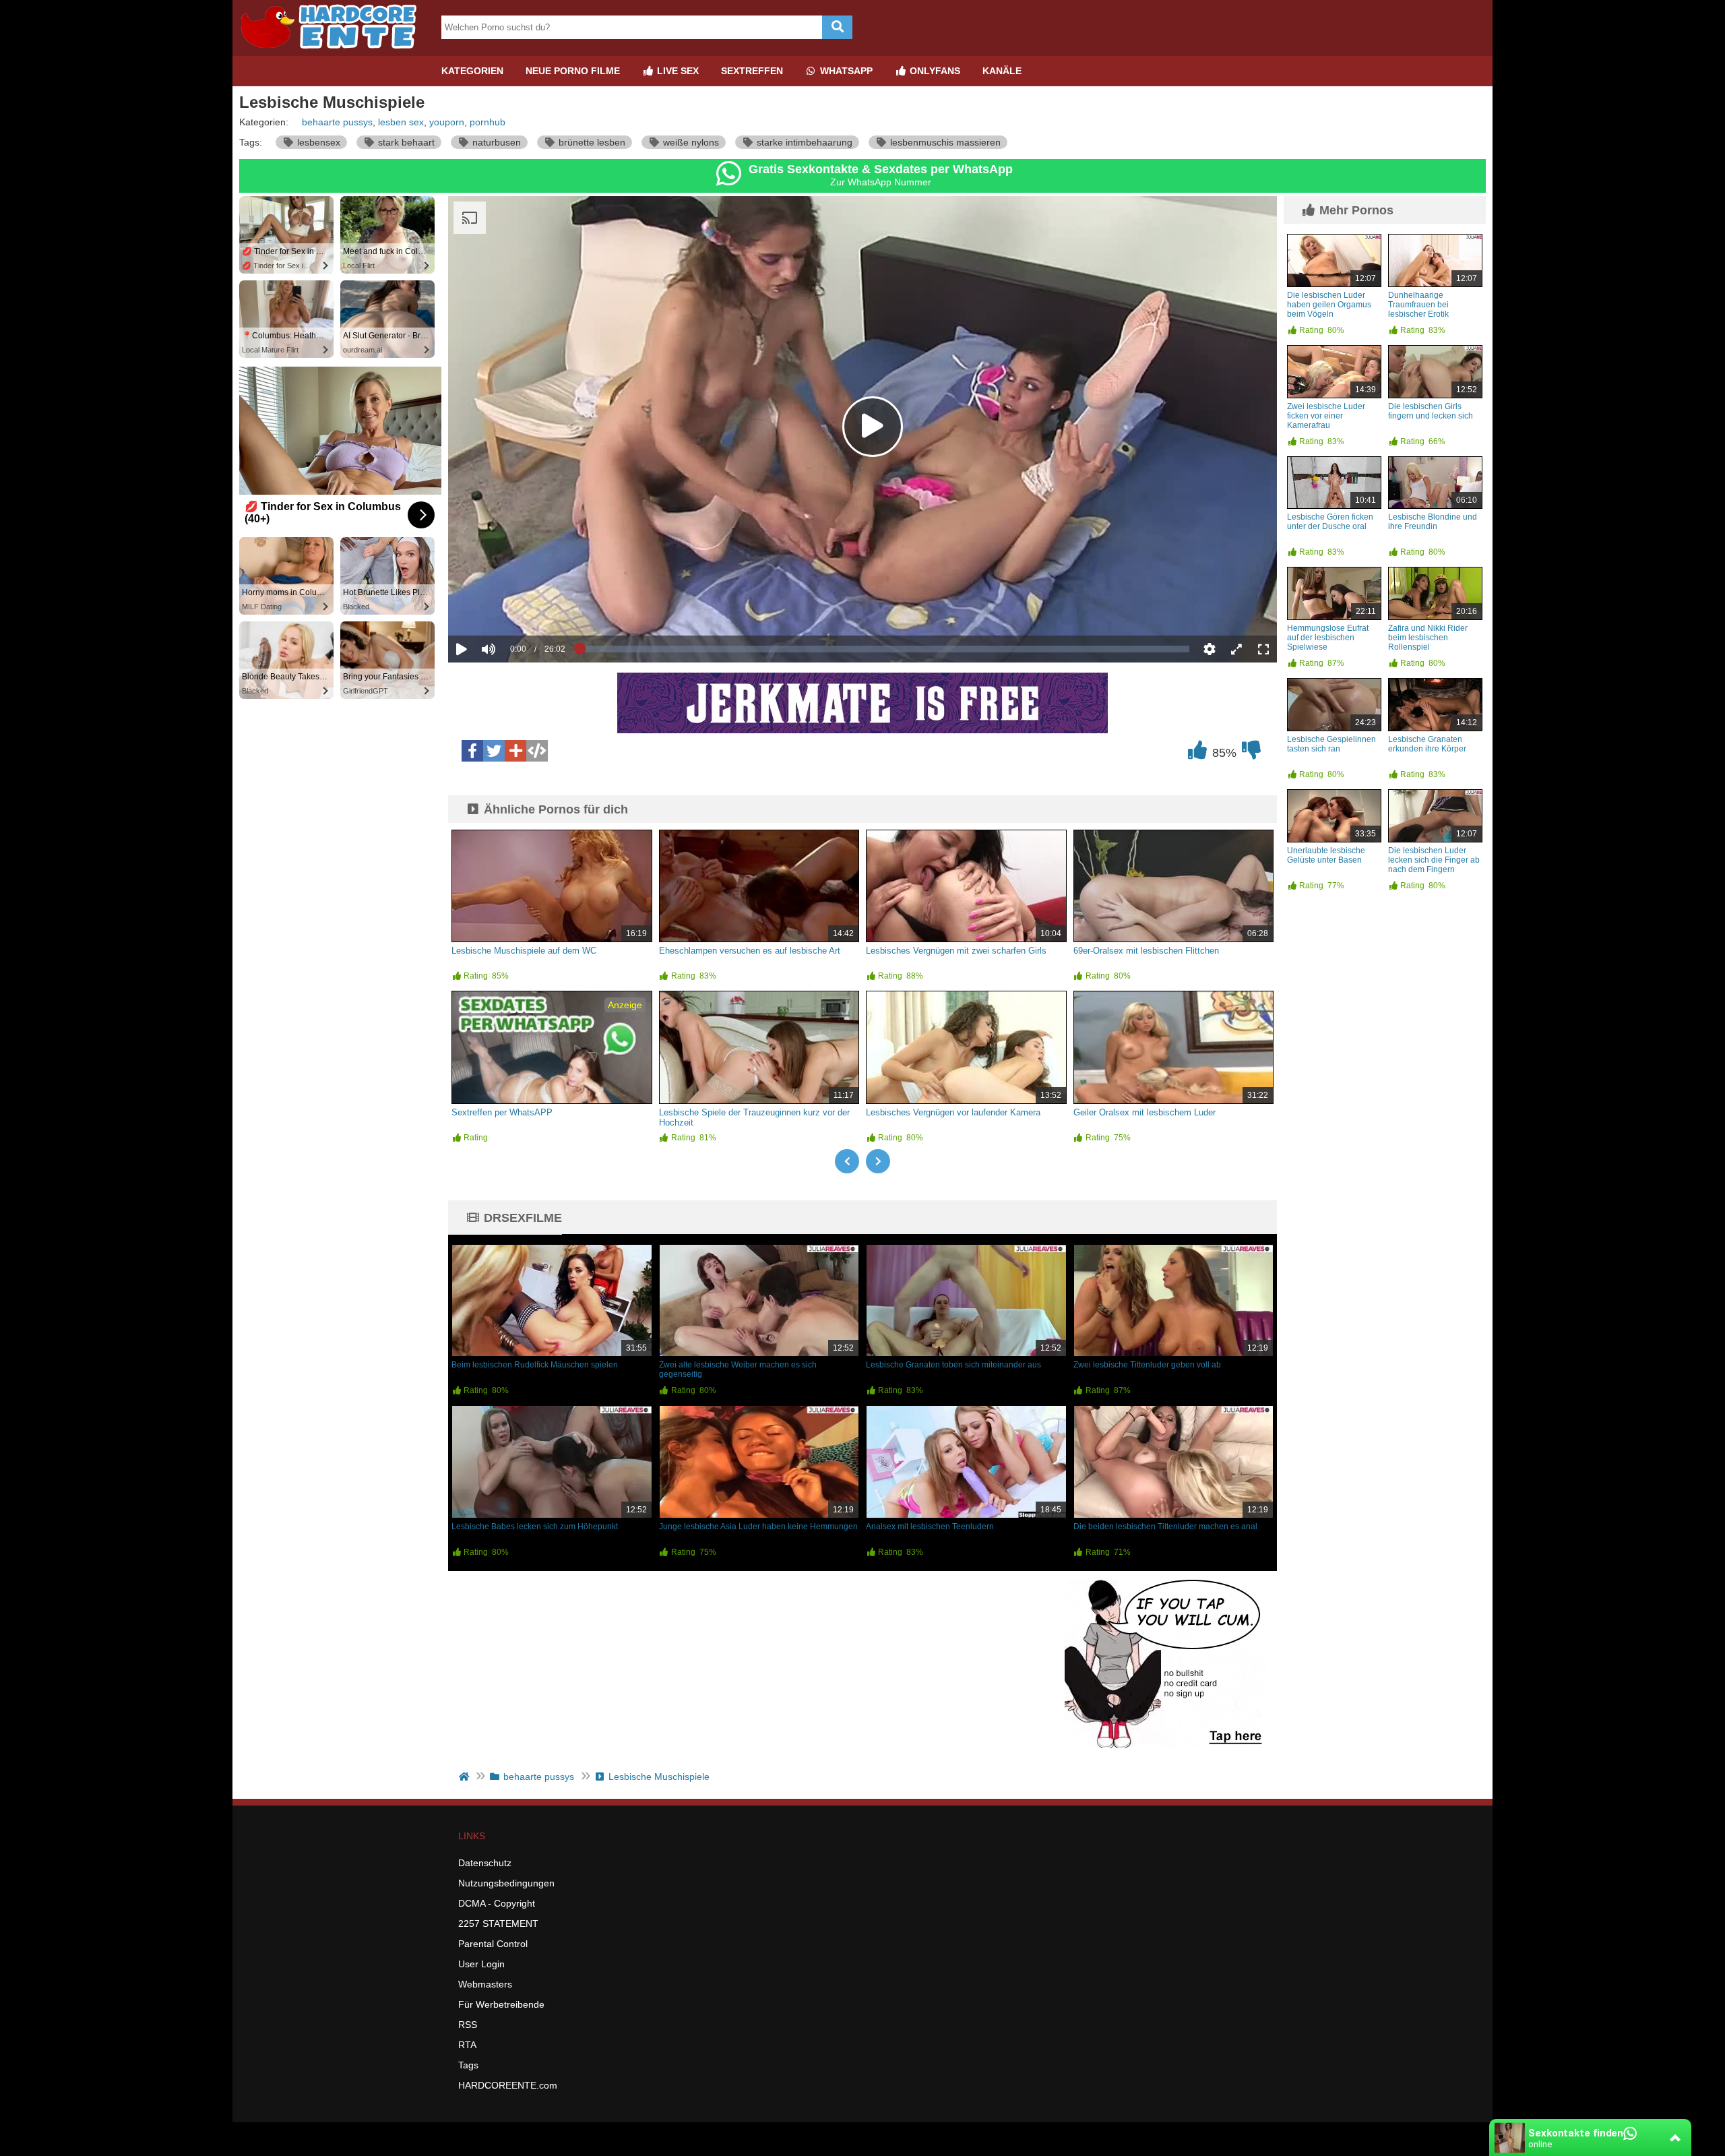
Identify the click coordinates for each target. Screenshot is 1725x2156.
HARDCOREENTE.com (508, 2085)
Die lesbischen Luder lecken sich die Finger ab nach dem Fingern (1434, 860)
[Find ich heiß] (1197, 753)
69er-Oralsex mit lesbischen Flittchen (1146, 951)
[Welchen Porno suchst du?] (837, 27)
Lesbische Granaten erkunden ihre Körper (1427, 744)
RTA (467, 2045)
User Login (481, 1964)
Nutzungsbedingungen (506, 1883)
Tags (468, 2065)
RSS (468, 2025)
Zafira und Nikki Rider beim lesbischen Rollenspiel (1428, 638)
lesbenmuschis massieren (944, 142)
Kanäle (1002, 71)
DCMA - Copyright (497, 1903)
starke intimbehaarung (803, 142)
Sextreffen (752, 71)
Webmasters (485, 1984)
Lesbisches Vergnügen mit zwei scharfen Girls (956, 951)
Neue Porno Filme (573, 71)
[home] (465, 1777)
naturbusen (495, 142)
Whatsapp (845, 71)
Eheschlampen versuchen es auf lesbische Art (750, 951)
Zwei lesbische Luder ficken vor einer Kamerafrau (1326, 416)
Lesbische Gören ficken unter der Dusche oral (1330, 522)
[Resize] (1236, 649)
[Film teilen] (515, 751)
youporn (447, 122)
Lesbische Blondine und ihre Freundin (1433, 522)
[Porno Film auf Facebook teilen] (472, 751)
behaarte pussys (337, 122)
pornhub (488, 122)
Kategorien (472, 71)
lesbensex (317, 142)
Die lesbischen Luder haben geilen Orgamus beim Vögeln (1329, 305)
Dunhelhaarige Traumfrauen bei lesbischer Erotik (1418, 305)
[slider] (512, 607)
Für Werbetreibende (501, 2004)
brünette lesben (591, 142)
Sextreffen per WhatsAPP (502, 1112)
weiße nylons (690, 142)
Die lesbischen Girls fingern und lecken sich (1431, 411)
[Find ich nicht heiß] (1251, 753)
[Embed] (537, 751)
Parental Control (493, 1944)
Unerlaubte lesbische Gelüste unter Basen (1326, 855)
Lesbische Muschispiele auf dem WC (524, 951)
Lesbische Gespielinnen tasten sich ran (1331, 744)
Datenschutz (485, 1863)
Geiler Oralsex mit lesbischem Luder (1144, 1112)
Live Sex (677, 71)
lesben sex (401, 122)
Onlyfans (934, 71)
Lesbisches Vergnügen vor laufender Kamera (953, 1112)
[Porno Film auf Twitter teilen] (494, 751)
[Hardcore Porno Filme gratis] (334, 51)
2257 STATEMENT (498, 1923)
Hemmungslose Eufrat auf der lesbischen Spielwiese (1328, 638)
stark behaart (405, 142)
